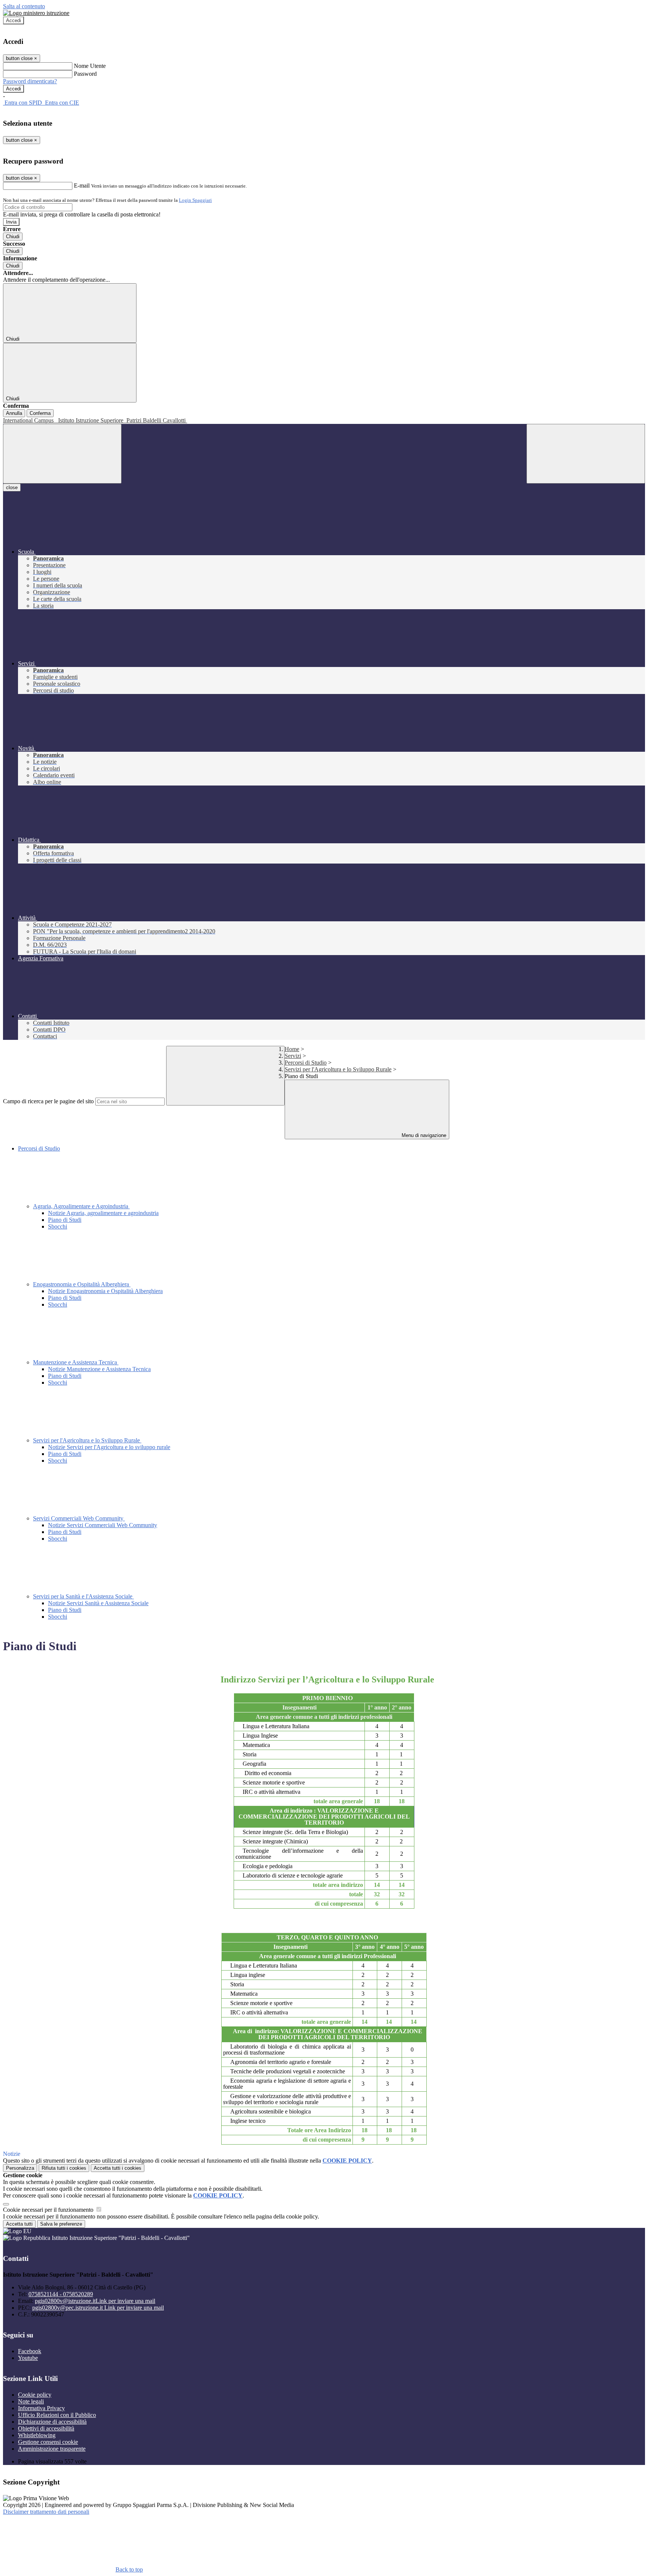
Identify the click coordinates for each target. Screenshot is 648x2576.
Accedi (13, 20)
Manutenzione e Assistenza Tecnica (76, 1362)
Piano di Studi (65, 1220)
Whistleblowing (37, 2435)
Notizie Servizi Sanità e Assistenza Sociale (98, 1603)
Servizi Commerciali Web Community (79, 1518)
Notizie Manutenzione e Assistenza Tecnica (99, 1369)
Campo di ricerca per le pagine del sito (48, 1101)
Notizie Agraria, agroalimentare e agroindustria (103, 1213)
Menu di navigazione (423, 1135)
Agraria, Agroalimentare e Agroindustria (81, 1206)
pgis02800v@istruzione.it (95, 2301)
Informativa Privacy (41, 2408)
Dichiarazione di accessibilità (52, 2422)
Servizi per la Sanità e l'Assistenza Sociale (83, 1596)
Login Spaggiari (195, 200)
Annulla (14, 413)
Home (292, 1049)
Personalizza (20, 2168)
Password (85, 74)
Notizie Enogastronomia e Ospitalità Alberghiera (105, 1291)
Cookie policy (35, 2395)
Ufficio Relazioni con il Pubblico (57, 2415)
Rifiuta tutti (64, 2168)
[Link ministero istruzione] (36, 13)
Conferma (40, 413)
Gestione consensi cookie (48, 2442)
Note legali (31, 2401)
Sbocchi (58, 1226)
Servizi (293, 1056)
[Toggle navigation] (62, 454)
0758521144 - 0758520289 (61, 2294)
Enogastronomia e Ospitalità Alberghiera (82, 1284)
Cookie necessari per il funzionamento (49, 2210)
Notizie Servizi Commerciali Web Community (103, 1525)
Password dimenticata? (30, 81)
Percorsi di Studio (306, 1063)
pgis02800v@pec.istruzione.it (98, 2308)
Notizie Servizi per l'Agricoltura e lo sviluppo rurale (109, 1447)
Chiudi (13, 237)
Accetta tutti (118, 2168)
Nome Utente (90, 66)
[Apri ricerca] (586, 454)
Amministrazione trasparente (52, 2449)
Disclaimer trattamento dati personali (46, 2512)
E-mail (82, 186)
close (12, 487)
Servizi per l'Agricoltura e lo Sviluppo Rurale (338, 1069)
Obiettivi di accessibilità (46, 2428)
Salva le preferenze (61, 2224)
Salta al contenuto (24, 6)
